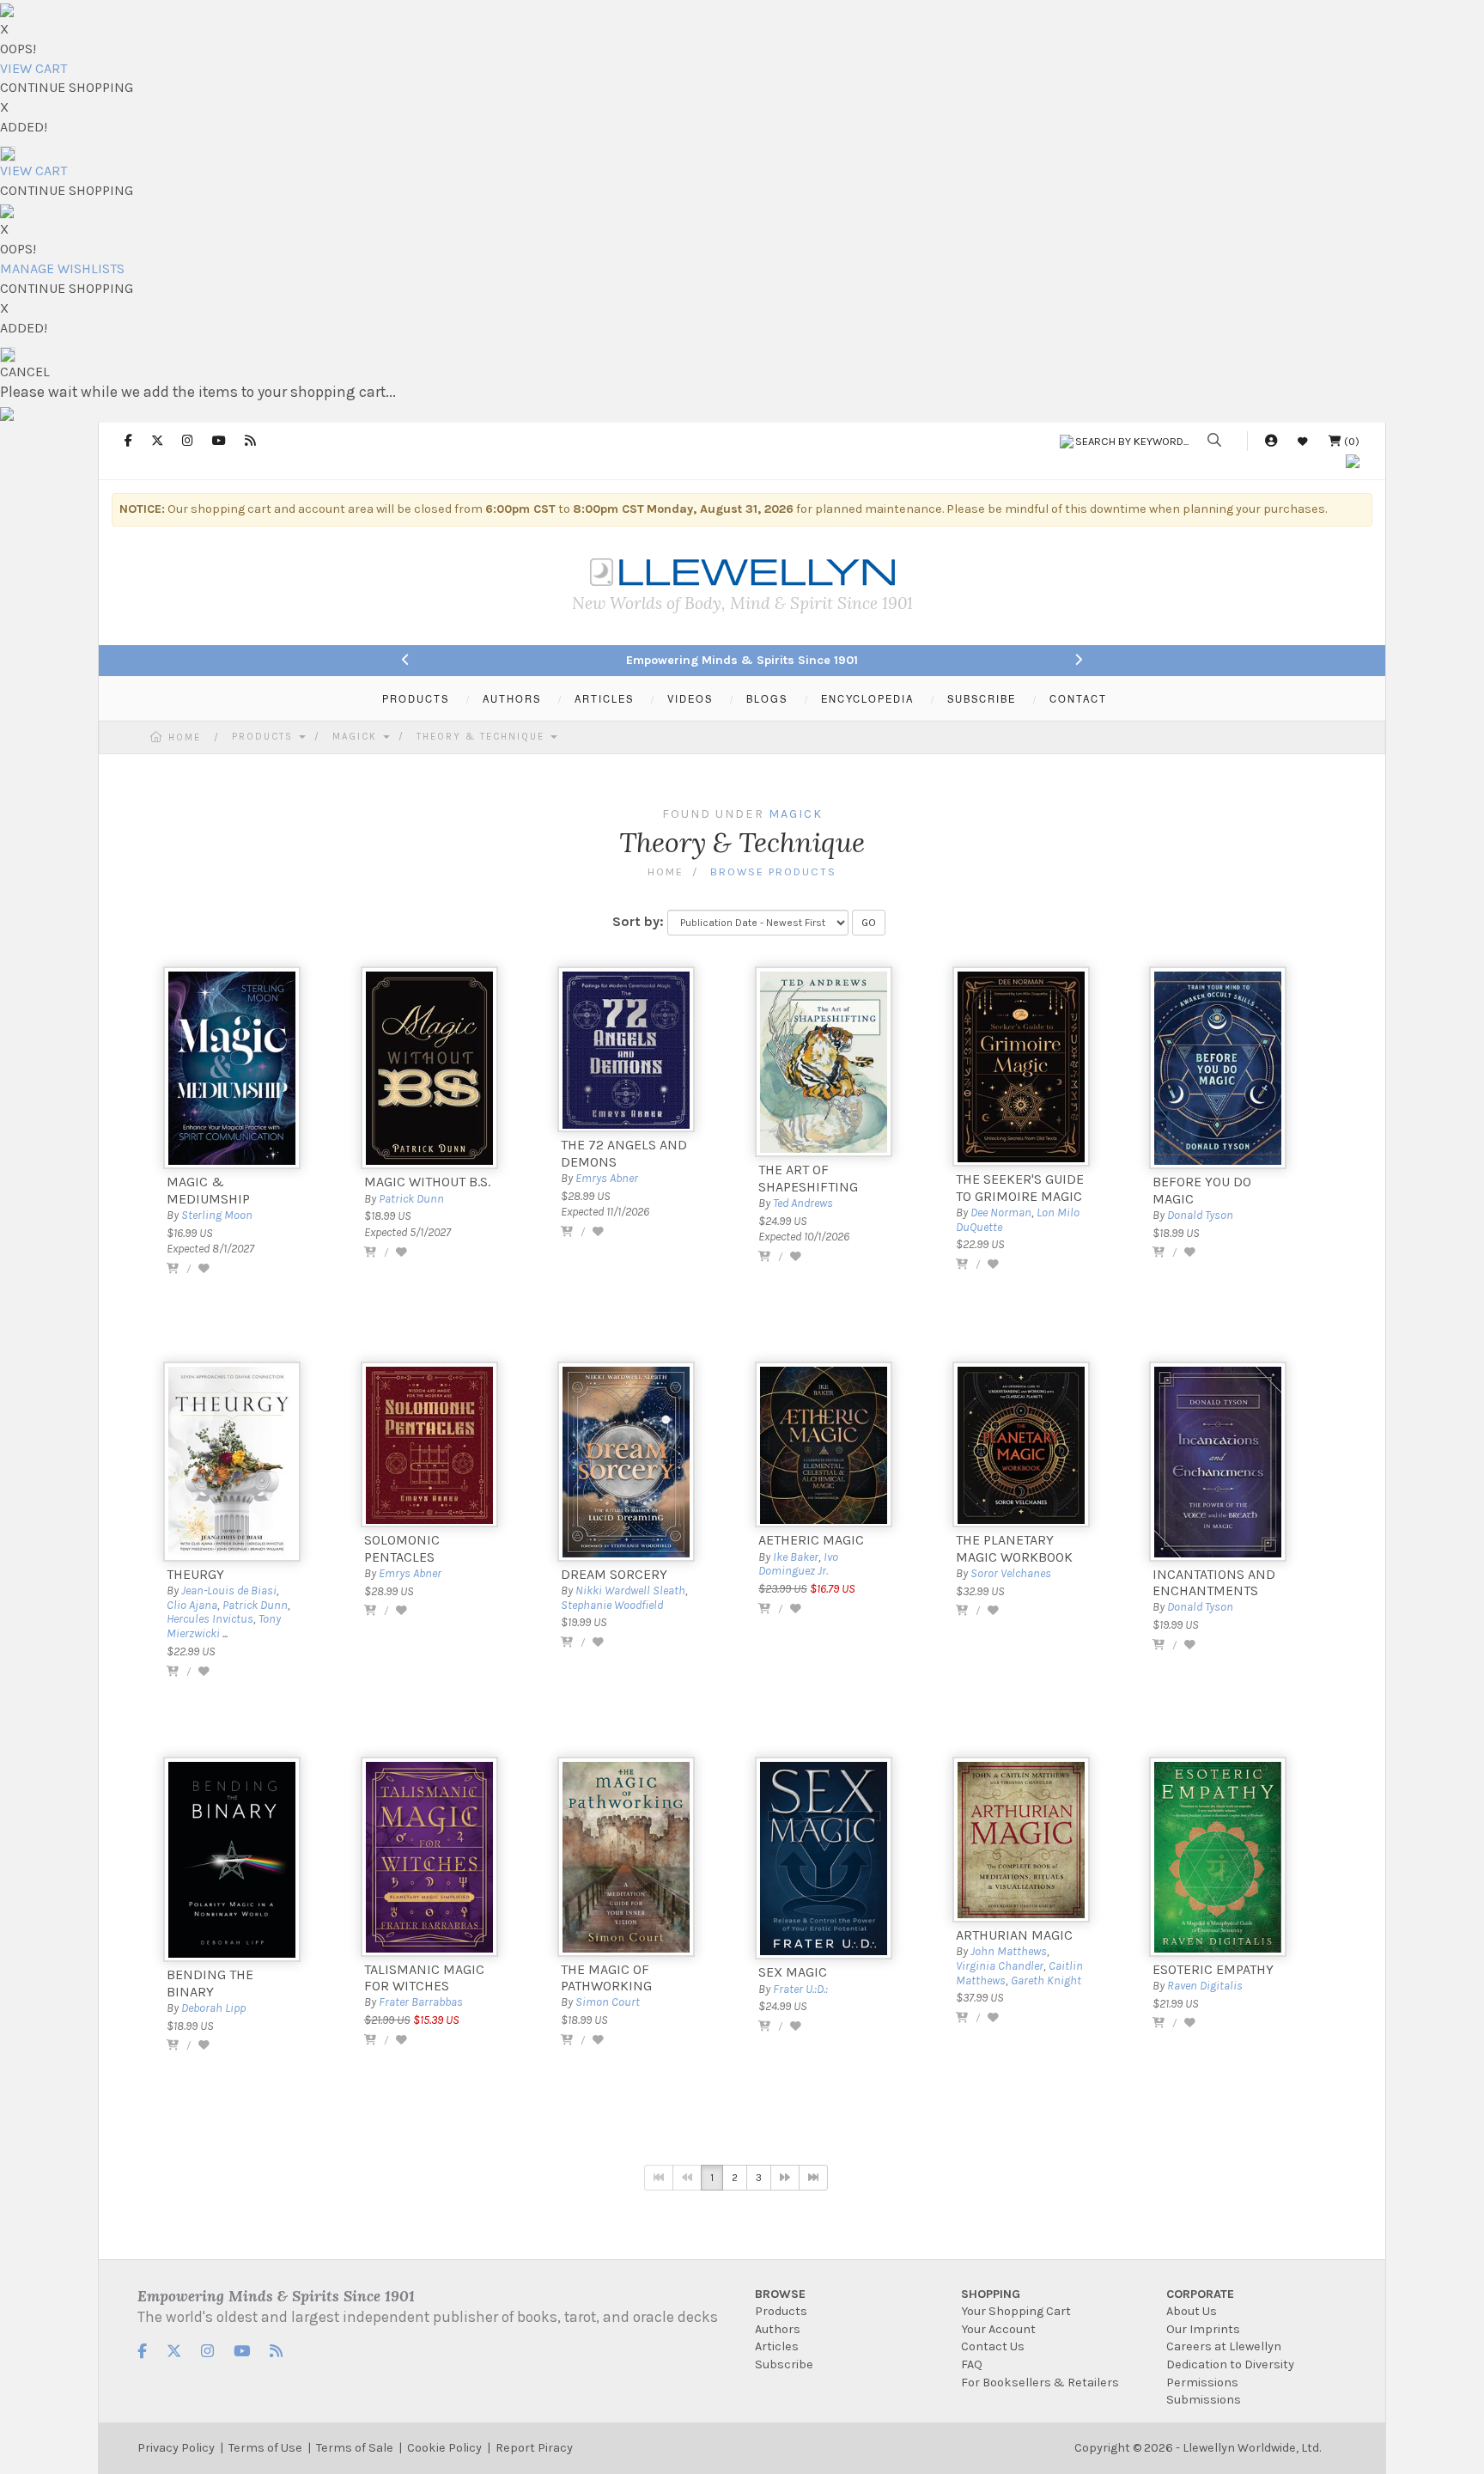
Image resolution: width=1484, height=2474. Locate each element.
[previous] (687, 2178)
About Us (1192, 2311)
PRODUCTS (416, 698)
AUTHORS (512, 698)
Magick (357, 737)
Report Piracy (534, 2448)
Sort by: (638, 921)
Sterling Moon (217, 1215)
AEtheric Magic (811, 1540)
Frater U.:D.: (800, 1989)
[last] (813, 2178)
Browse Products (773, 871)
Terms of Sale (355, 2448)
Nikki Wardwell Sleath (630, 1590)
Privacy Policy (176, 2448)
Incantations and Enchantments (1214, 1582)
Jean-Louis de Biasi (229, 1590)
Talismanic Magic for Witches (424, 1977)
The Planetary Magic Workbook (1014, 1548)
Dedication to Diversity (1230, 2364)
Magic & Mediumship (208, 1190)
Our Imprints (1203, 2329)
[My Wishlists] (1303, 441)
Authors (778, 2329)
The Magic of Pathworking (606, 1977)
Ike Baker (796, 1557)
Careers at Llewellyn (1224, 2346)
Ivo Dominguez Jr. (798, 1564)
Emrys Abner (607, 1178)
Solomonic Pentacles (402, 1548)
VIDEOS (690, 698)
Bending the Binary (210, 1983)
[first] (659, 2178)
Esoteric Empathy (1213, 1969)
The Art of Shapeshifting (808, 1178)
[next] (785, 2178)
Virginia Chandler (1000, 1966)
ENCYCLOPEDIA (867, 698)
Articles (777, 2346)
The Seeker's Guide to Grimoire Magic (1020, 1187)
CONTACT (1078, 698)
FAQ (972, 2364)
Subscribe (784, 2364)
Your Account (998, 2329)
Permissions (1202, 2383)
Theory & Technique (483, 737)
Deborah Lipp (213, 2008)
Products (265, 737)
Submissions (1204, 2400)
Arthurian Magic (1014, 1935)
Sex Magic (793, 1972)
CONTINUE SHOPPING (67, 87)
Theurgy (195, 1574)
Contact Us (993, 2346)
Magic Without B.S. (427, 1182)
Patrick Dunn (411, 1199)
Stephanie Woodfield (612, 1605)
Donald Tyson (1200, 1215)
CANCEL (25, 372)
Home (185, 737)
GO (869, 923)
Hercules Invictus (210, 1619)
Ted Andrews (803, 1203)
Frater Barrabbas (421, 2002)
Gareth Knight (1046, 1980)
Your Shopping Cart (1016, 2311)
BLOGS (767, 698)
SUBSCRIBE (982, 698)
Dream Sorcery (614, 1574)
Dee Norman (1001, 1213)
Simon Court (608, 2002)
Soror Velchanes (1011, 1573)
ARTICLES (604, 698)
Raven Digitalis (1205, 1986)
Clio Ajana (192, 1605)
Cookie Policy (444, 2448)
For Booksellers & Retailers (1040, 2383)
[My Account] (1271, 441)
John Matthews (1009, 1951)
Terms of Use (265, 2448)
